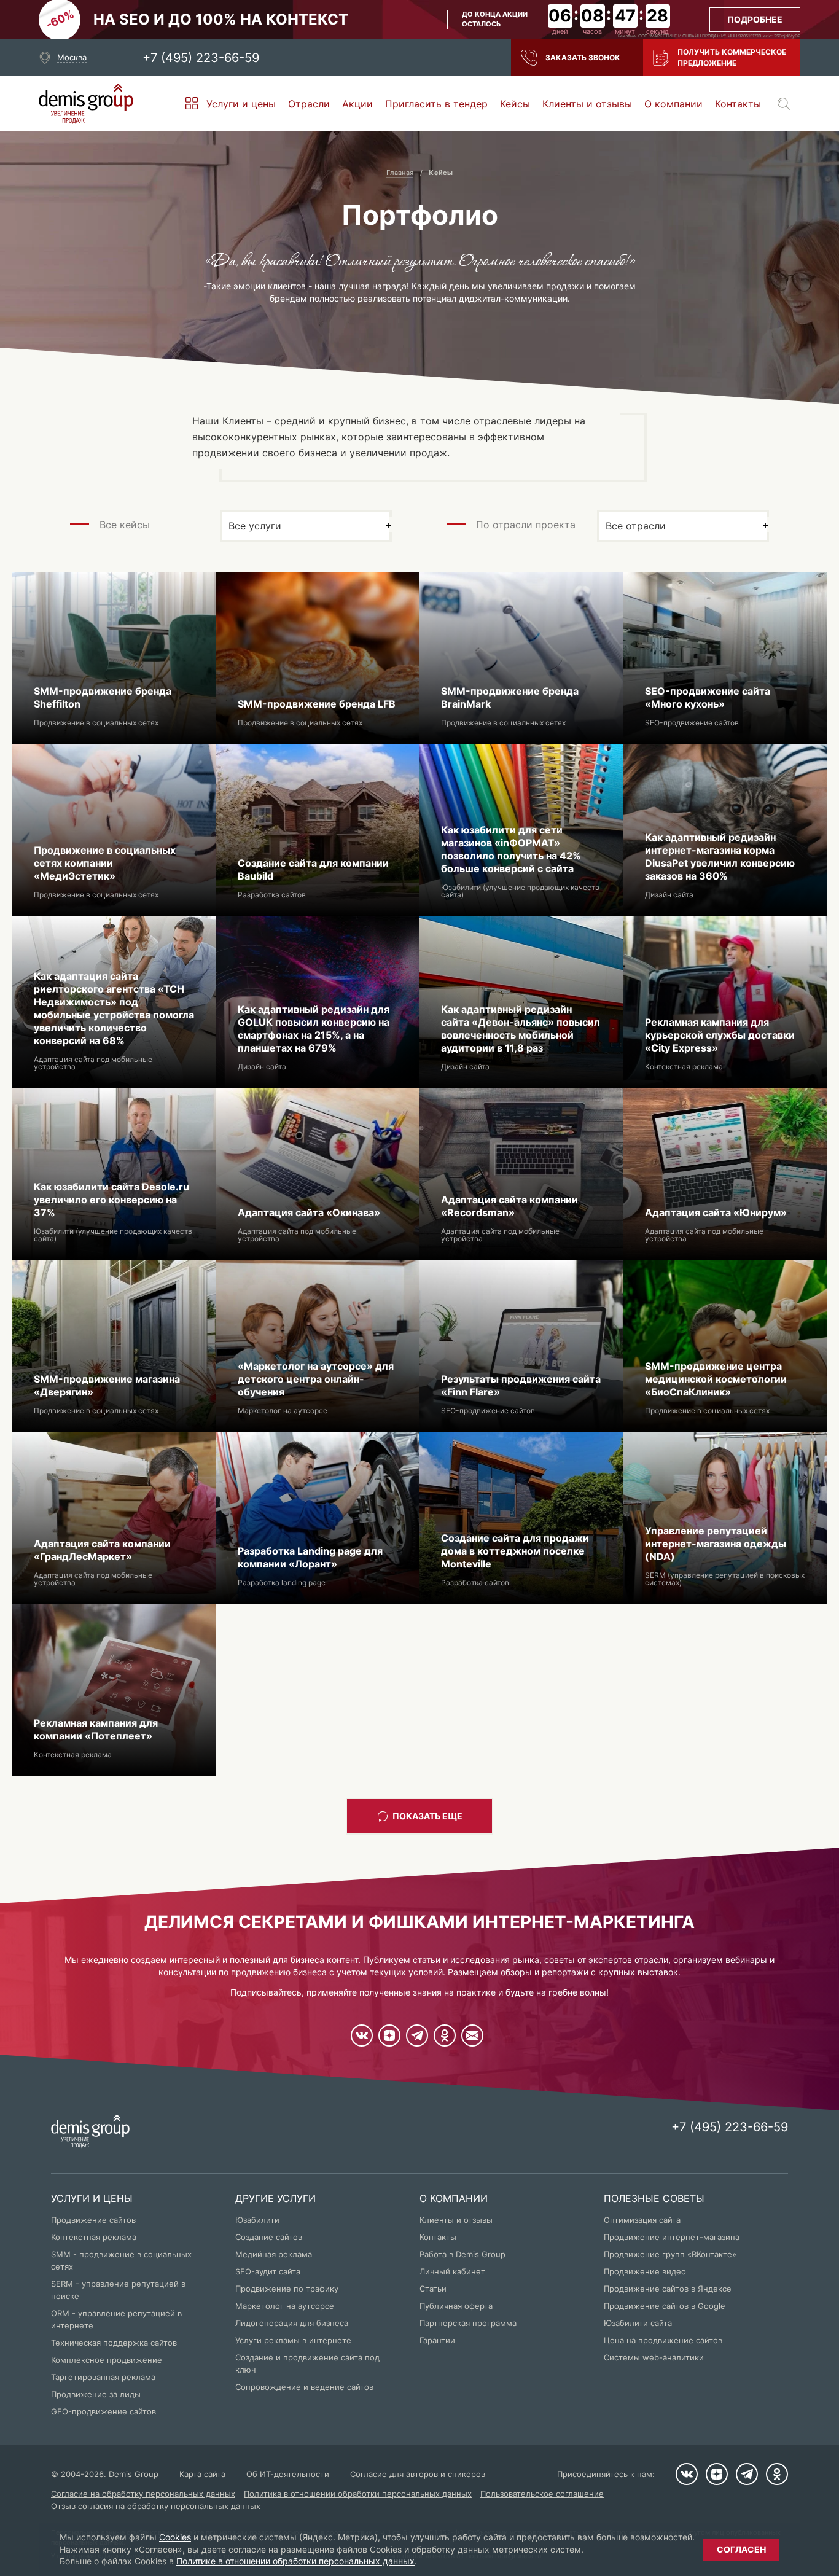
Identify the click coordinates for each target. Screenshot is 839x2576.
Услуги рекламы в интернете (293, 2340)
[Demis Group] (86, 104)
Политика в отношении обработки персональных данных (358, 2494)
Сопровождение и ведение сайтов (304, 2387)
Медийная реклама (274, 2254)
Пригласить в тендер (436, 104)
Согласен (741, 2549)
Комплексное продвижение (107, 2360)
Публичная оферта (456, 2306)
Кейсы (515, 104)
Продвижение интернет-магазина (672, 2237)
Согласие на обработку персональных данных (143, 2494)
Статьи (433, 2289)
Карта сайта (202, 2474)
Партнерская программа (468, 2323)
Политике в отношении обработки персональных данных (295, 2561)
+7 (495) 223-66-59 (201, 58)
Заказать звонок (583, 57)
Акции (357, 104)
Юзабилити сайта (638, 2323)
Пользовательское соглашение (542, 2494)
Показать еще (427, 1816)
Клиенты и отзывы (587, 104)
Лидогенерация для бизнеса (292, 2323)
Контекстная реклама (94, 2237)
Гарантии (437, 2340)
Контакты (738, 104)
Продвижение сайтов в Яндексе (668, 2289)
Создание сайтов (269, 2237)
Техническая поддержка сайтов (114, 2343)
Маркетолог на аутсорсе (285, 2306)
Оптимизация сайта (642, 2220)
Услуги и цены (241, 104)
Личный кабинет (452, 2271)
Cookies (175, 2537)
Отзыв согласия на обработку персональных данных (156, 2506)
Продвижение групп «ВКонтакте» (670, 2254)
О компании (673, 104)
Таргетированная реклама (103, 2377)
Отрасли (309, 104)
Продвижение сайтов (93, 2220)
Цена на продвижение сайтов (663, 2340)
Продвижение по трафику (287, 2289)
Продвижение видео (645, 2271)
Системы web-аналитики (654, 2357)
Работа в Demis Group (462, 2254)
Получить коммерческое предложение (732, 57)
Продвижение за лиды (96, 2394)
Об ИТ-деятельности (288, 2474)
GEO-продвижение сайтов (103, 2411)
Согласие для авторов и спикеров (418, 2474)
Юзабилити (257, 2220)
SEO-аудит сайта (268, 2271)
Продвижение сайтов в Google (665, 2306)
